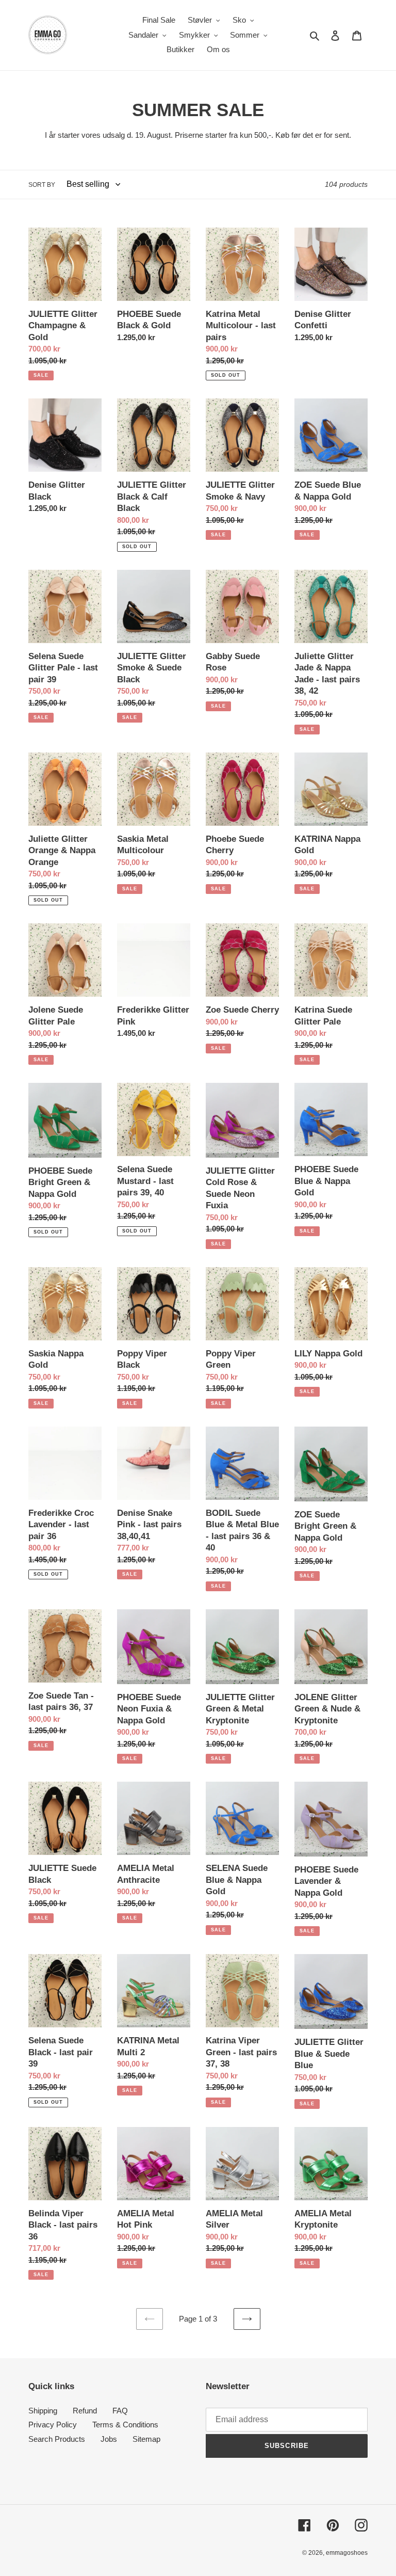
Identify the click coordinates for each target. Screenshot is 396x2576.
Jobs (109, 2439)
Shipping (43, 2411)
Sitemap (146, 2439)
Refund (85, 2411)
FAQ (120, 2411)
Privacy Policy (53, 2425)
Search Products (57, 2439)
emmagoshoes (347, 2553)
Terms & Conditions (125, 2425)
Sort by (42, 185)
